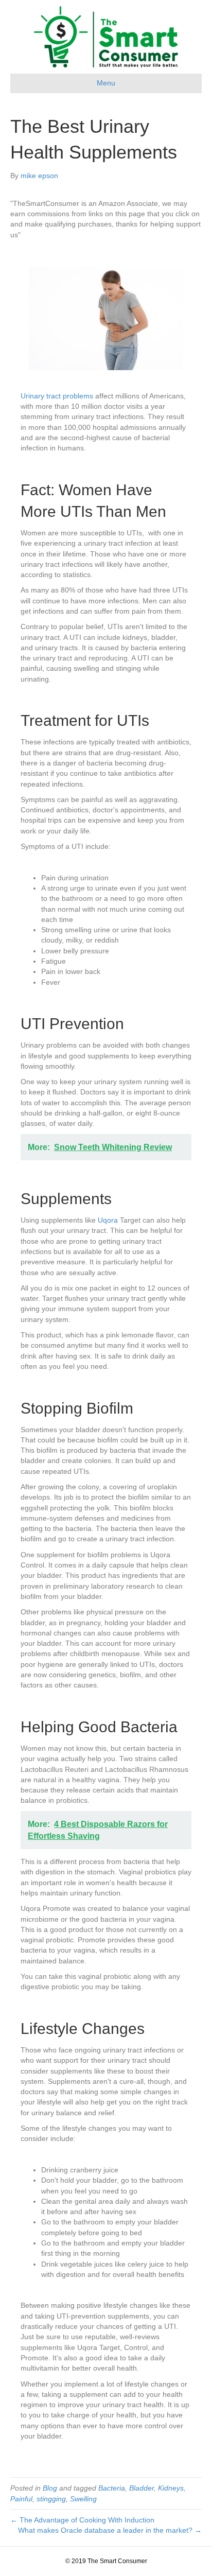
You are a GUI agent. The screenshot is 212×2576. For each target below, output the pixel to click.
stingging (51, 2499)
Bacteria (112, 2488)
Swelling (83, 2499)
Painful (21, 2499)
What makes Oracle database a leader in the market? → (110, 2530)
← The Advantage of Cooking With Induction (82, 2520)
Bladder (142, 2488)
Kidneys (171, 2488)
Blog (50, 2488)
